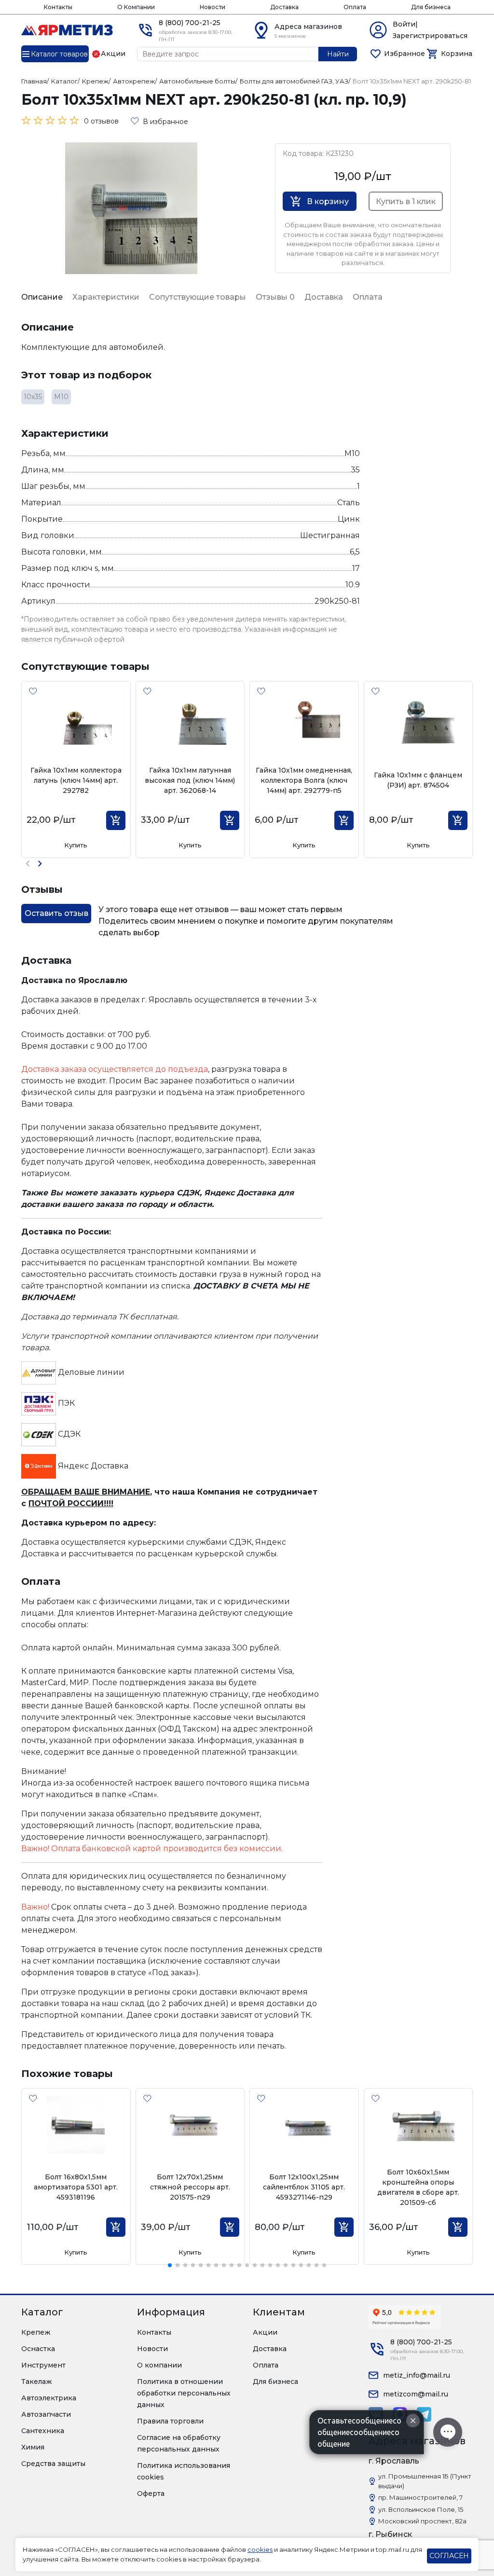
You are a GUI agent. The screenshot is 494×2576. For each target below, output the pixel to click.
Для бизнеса (431, 7)
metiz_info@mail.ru (417, 2375)
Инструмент (43, 2365)
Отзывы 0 (275, 297)
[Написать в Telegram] (424, 2414)
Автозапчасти (46, 2414)
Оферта (151, 2493)
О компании (159, 2365)
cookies (260, 2549)
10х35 (33, 397)
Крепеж (36, 2332)
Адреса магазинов (308, 27)
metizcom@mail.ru (416, 2394)
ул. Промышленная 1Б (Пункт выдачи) (425, 2481)
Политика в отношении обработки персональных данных (184, 2393)
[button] (40, 864)
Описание (42, 297)
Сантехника (43, 2431)
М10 (61, 397)
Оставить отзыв (56, 913)
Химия (33, 2447)
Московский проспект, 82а (422, 2521)
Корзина (457, 54)
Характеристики (106, 297)
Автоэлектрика (49, 2398)
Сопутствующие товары (198, 297)
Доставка (284, 7)
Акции (265, 2332)
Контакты (58, 7)
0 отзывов (101, 121)
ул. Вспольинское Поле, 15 (421, 2509)
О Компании (136, 7)
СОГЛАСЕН (449, 2556)
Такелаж (37, 2382)
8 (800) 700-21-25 (190, 23)
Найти (338, 54)
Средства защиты (53, 2464)
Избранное (405, 54)
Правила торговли (170, 2421)
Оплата (355, 7)
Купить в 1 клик (406, 201)
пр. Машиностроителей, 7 (420, 2497)
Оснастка (38, 2349)
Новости (213, 7)
